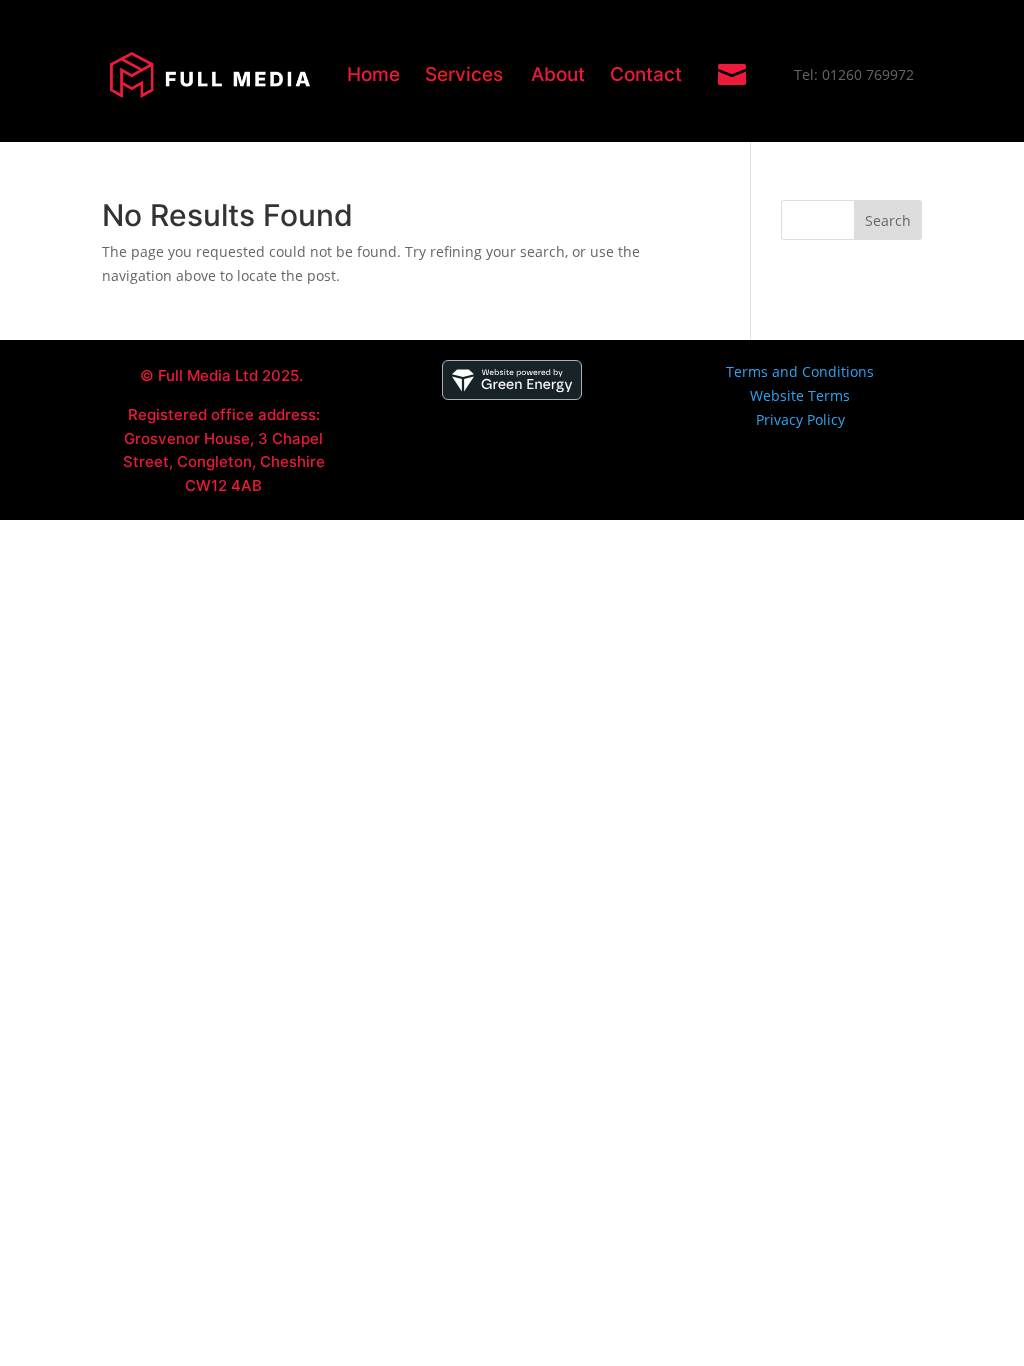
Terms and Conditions (800, 371)
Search (888, 220)
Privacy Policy (800, 419)
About (558, 74)
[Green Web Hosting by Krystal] (512, 394)
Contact (646, 74)
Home (373, 74)
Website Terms (800, 395)
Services (464, 74)
